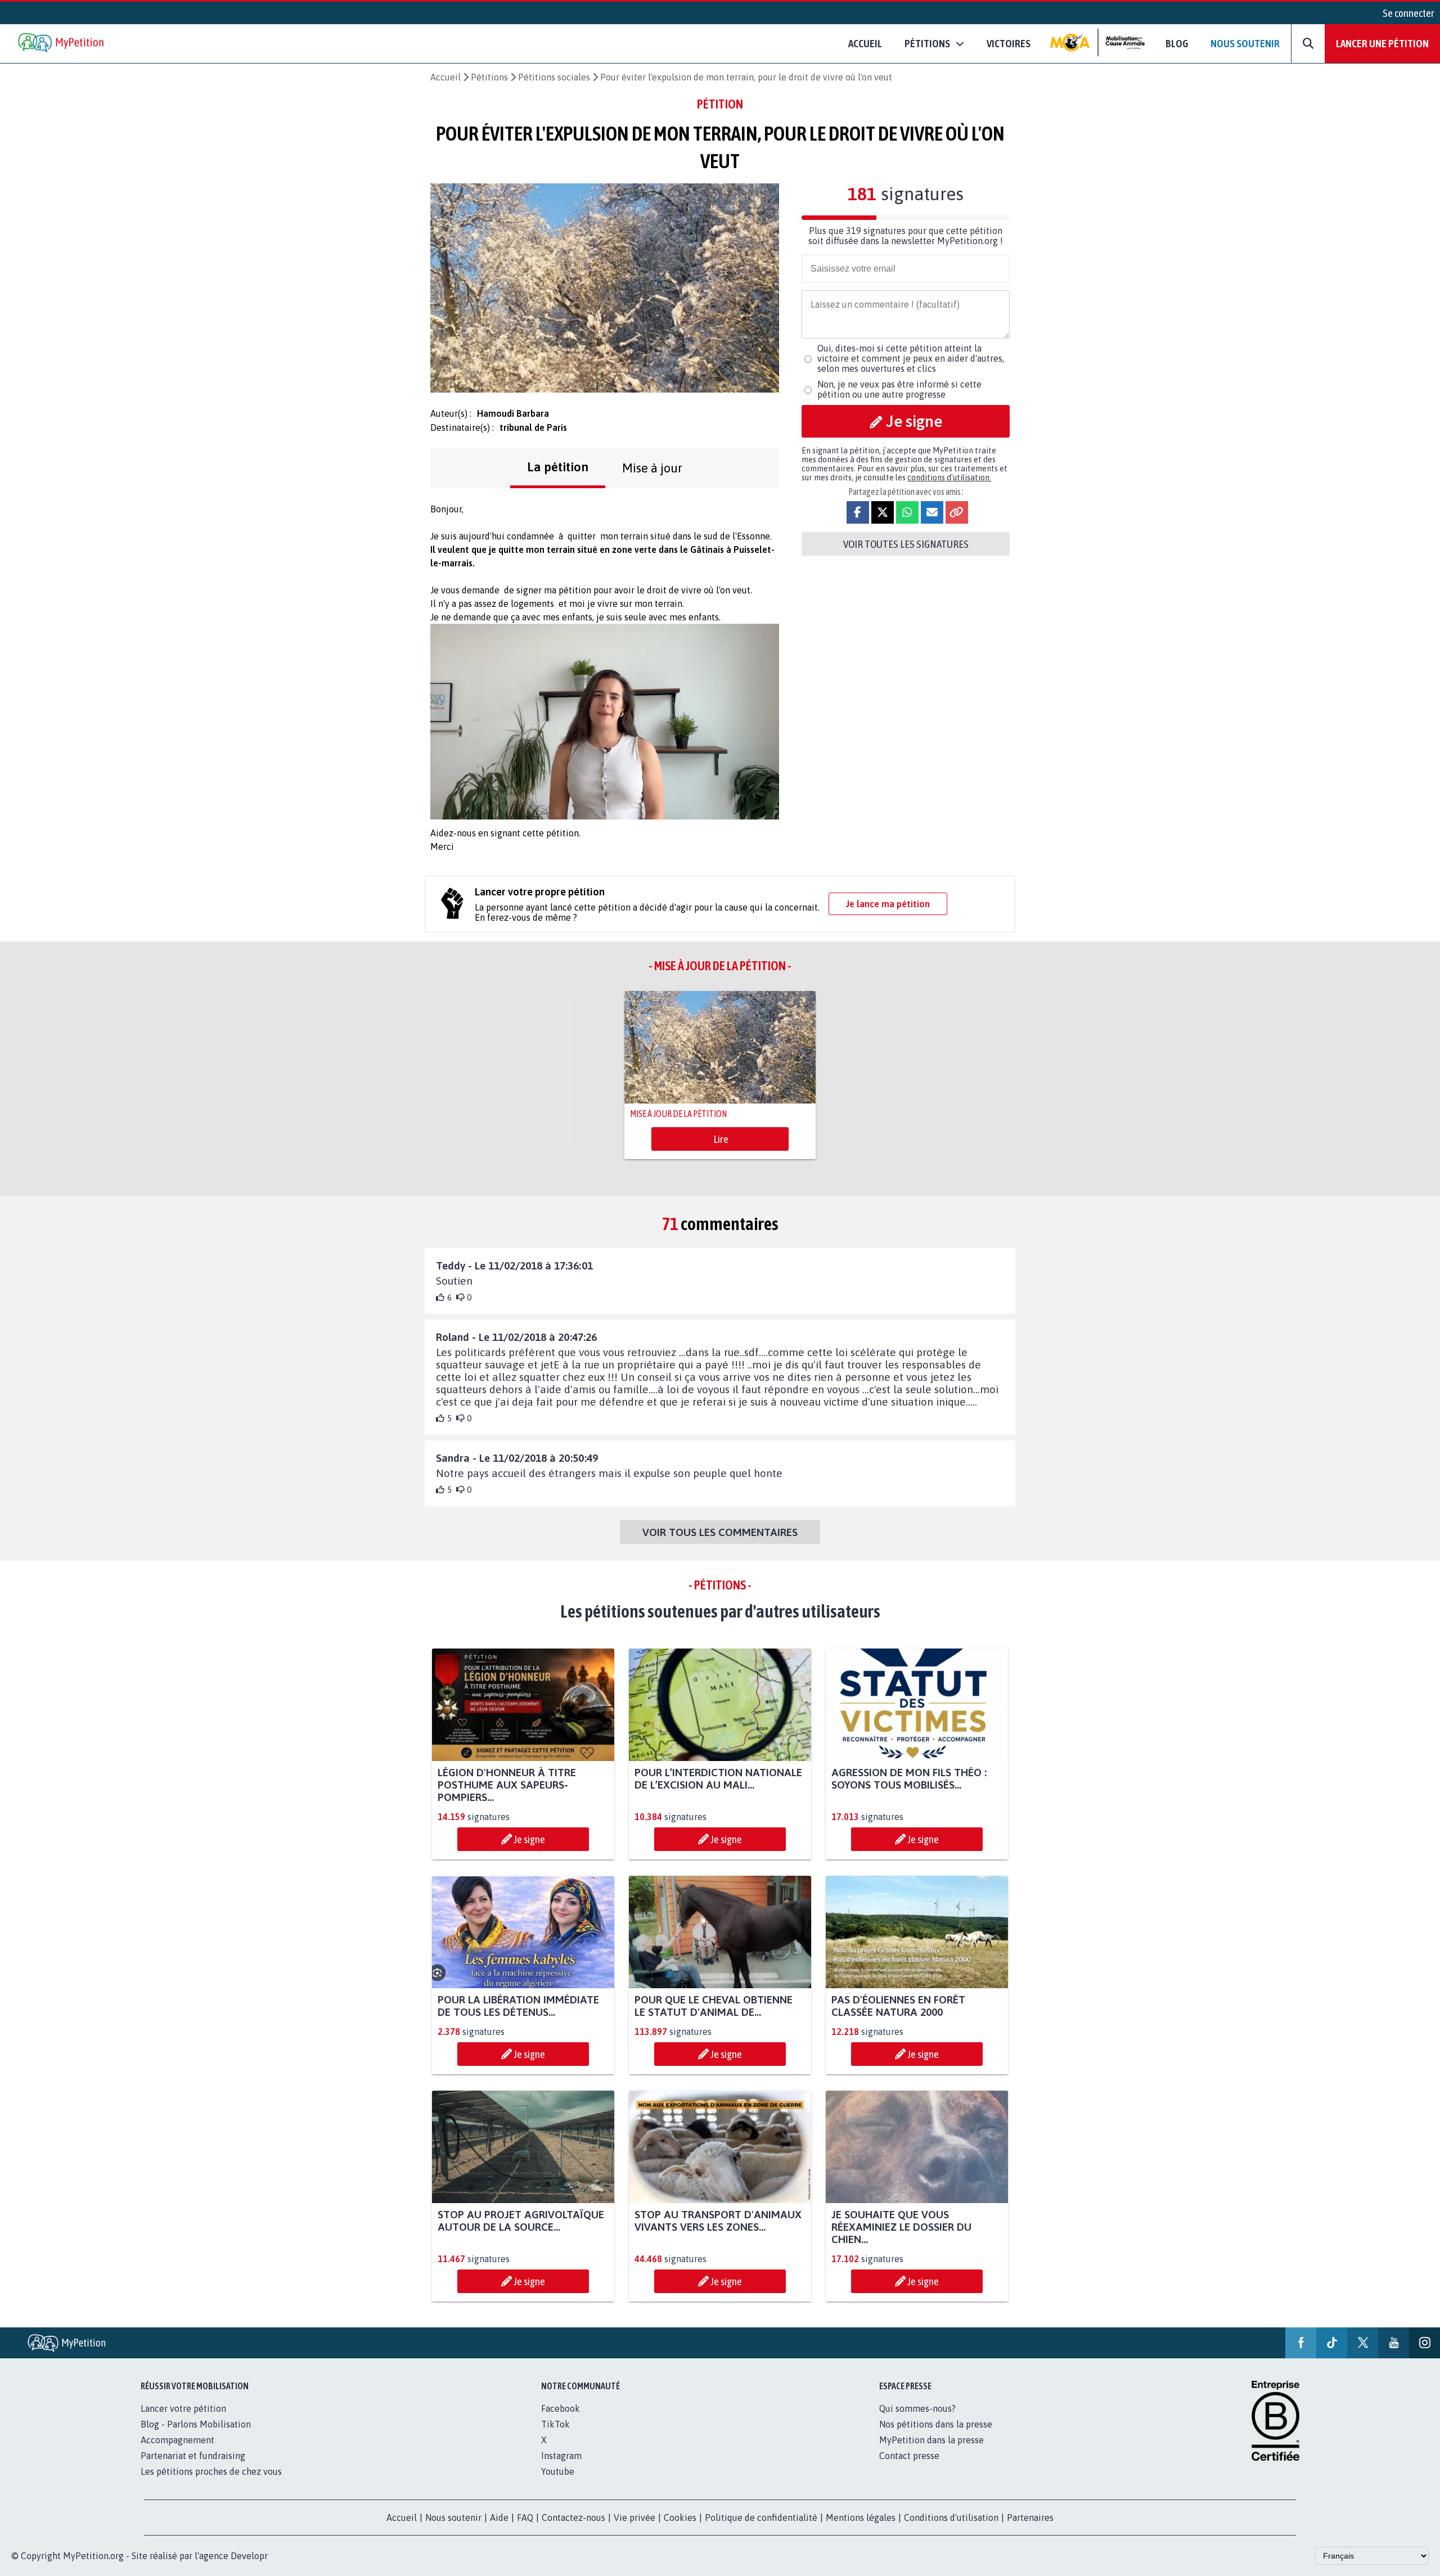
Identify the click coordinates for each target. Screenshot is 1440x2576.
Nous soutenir (1245, 43)
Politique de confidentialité (761, 2518)
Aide (499, 2518)
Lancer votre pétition (183, 2408)
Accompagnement (177, 2440)
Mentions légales (861, 2518)
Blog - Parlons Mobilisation (196, 2424)
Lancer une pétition (1382, 43)
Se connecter (1408, 13)
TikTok (555, 2424)
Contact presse (909, 2456)
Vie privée (634, 2518)
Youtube (558, 2471)
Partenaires (1030, 2518)
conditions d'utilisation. (949, 478)
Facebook (561, 2408)
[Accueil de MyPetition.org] (62, 44)
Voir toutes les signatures (906, 544)
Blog (1177, 43)
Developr (249, 2556)
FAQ (525, 2518)
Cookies (680, 2518)
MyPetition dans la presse (931, 2440)
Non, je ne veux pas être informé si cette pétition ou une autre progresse (899, 389)
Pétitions (489, 77)
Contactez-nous (573, 2518)
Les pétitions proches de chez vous (211, 2471)
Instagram (561, 2456)
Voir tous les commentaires (720, 1532)
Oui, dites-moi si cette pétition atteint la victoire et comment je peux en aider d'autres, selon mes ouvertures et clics (911, 358)
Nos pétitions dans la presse (936, 2424)
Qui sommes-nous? (917, 2408)
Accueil (865, 43)
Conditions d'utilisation (951, 2518)
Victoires (1009, 43)
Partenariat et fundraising (193, 2456)
